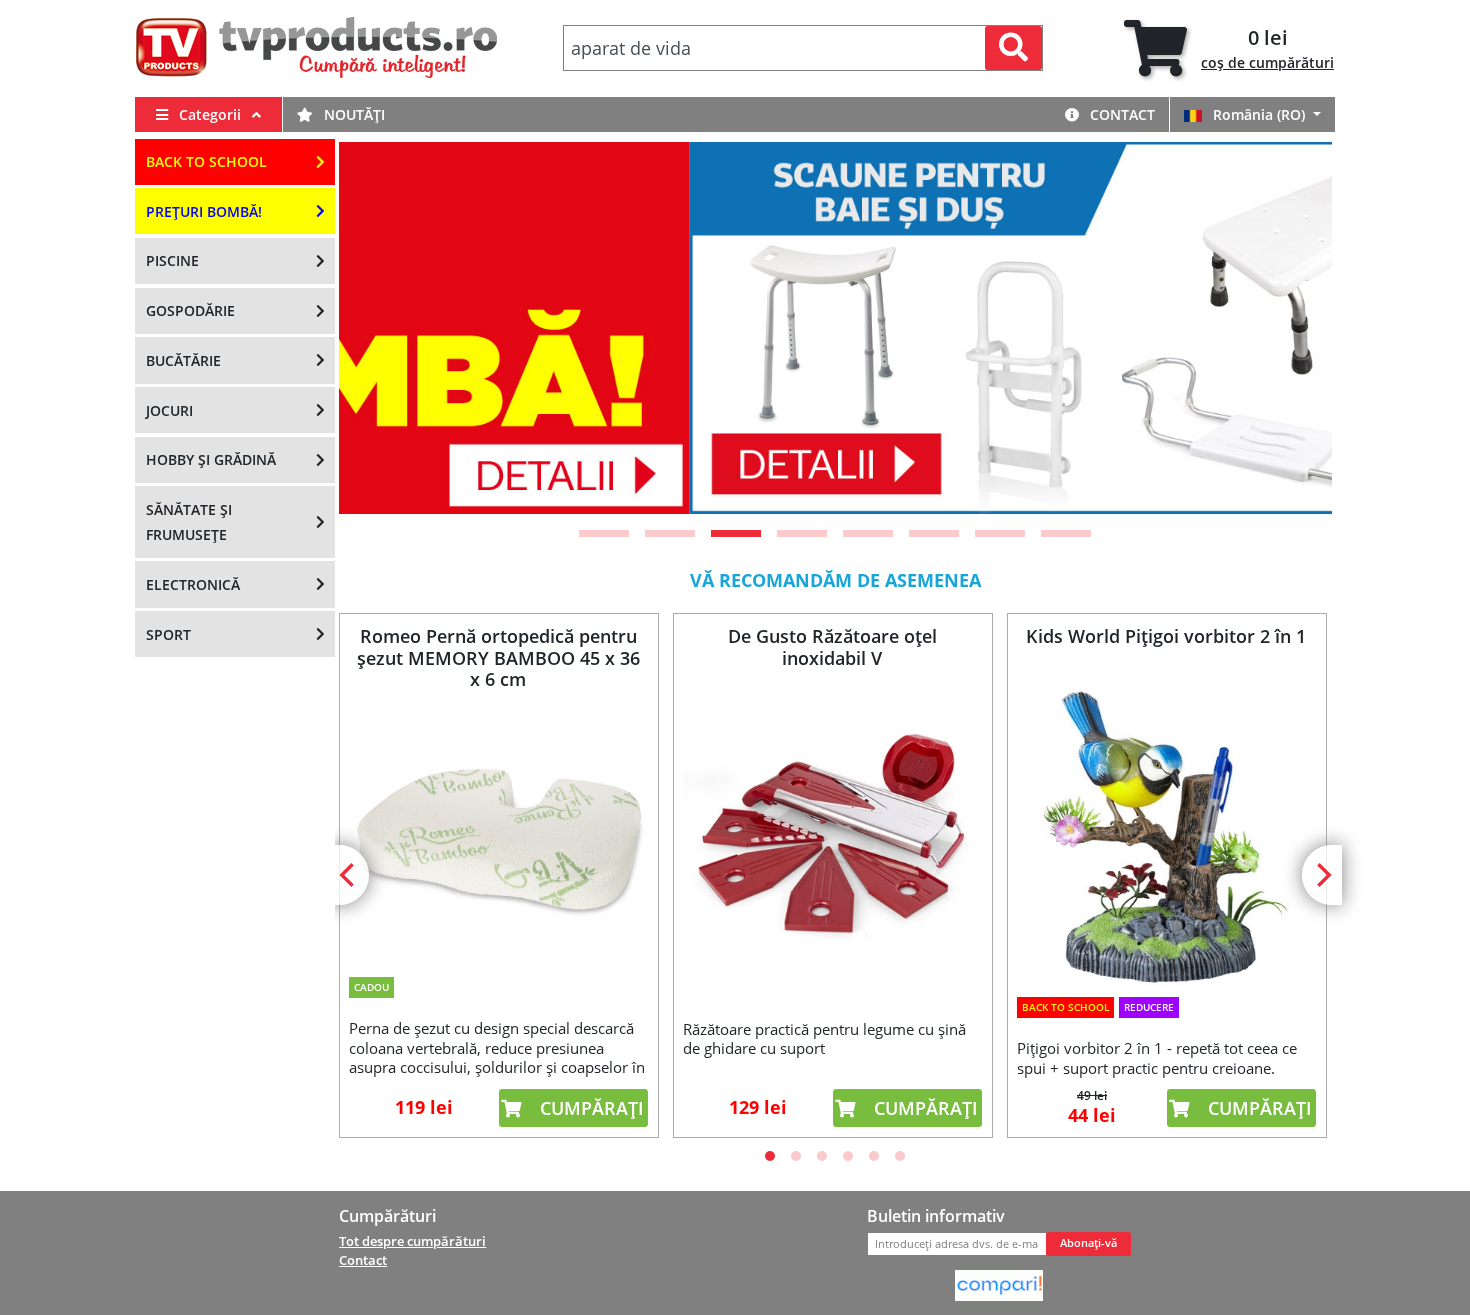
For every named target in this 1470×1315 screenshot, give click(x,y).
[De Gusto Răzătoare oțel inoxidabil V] (832, 840)
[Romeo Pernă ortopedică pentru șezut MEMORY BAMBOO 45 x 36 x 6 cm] (498, 829)
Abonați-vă (1088, 1243)
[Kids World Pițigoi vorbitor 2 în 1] (1166, 838)
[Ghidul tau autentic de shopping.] (999, 1284)
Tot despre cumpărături (412, 1241)
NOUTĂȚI (352, 114)
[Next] (1292, 328)
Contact (1120, 114)
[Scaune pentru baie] (836, 328)
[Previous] (379, 328)
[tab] (1229, 48)
